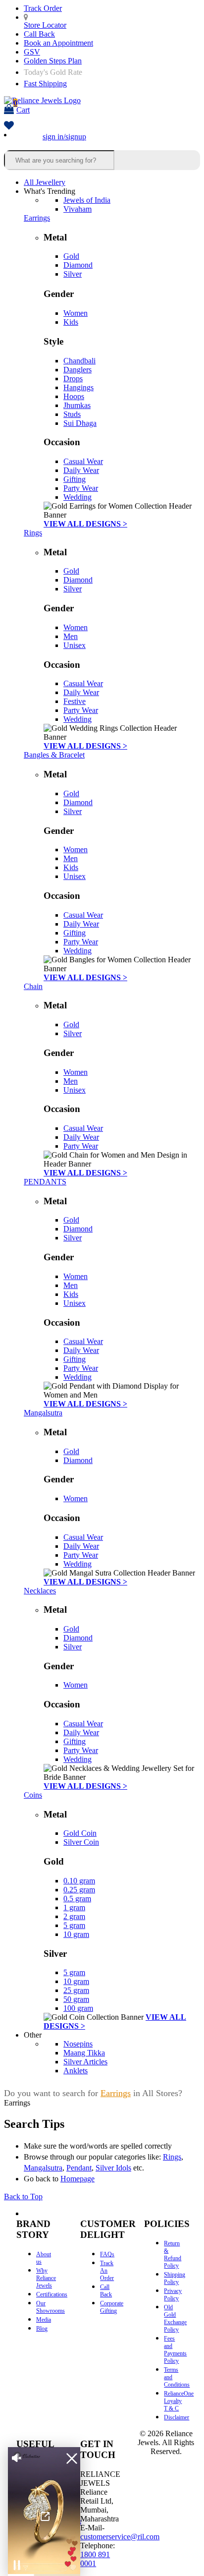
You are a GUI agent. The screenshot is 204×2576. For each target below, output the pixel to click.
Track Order (43, 8)
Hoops (74, 396)
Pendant (79, 2168)
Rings (33, 533)
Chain (33, 986)
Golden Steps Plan (53, 61)
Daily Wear (81, 470)
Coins (33, 1795)
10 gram (76, 1934)
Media (44, 2320)
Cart (22, 106)
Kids (71, 322)
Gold (71, 256)
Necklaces (40, 1591)
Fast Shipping (45, 84)
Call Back (39, 34)
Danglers (77, 370)
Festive (75, 701)
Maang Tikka (84, 2053)
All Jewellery (45, 182)
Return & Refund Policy (173, 2254)
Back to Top (23, 2196)
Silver (73, 274)
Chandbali (79, 361)
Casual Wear (83, 461)
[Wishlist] (9, 126)
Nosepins (78, 2044)
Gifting (75, 479)
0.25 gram (79, 1890)
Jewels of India (87, 200)
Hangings (78, 387)
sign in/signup (64, 137)
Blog (42, 2329)
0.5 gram (77, 1899)
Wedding (77, 497)
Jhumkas (77, 405)
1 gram (74, 1907)
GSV (32, 52)
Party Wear (81, 488)
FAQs (107, 2254)
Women (76, 313)
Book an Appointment (58, 43)
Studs (72, 414)
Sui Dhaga (80, 423)
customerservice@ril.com (120, 2537)
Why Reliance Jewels (46, 2278)
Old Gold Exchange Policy (175, 2318)
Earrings (37, 218)
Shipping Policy (175, 2278)
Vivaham (77, 209)
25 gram (76, 1990)
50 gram (76, 1999)
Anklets (76, 2071)
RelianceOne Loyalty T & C (179, 2401)
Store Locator (45, 25)
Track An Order (107, 2271)
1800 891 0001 (95, 2559)
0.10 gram (79, 1881)
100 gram (78, 2008)
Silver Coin (81, 1842)
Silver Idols (113, 2168)
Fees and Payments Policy (175, 2350)
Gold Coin (80, 1833)
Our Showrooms (51, 2307)
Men (71, 636)
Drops (73, 379)
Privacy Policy (173, 2295)
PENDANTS (45, 1182)
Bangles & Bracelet (54, 755)
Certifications (52, 2294)
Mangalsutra (43, 1413)
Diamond (78, 265)
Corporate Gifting (112, 2307)
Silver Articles (85, 2062)
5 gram (74, 1925)
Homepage (77, 2179)
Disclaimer (177, 2417)
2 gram (74, 1916)
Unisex (75, 645)
